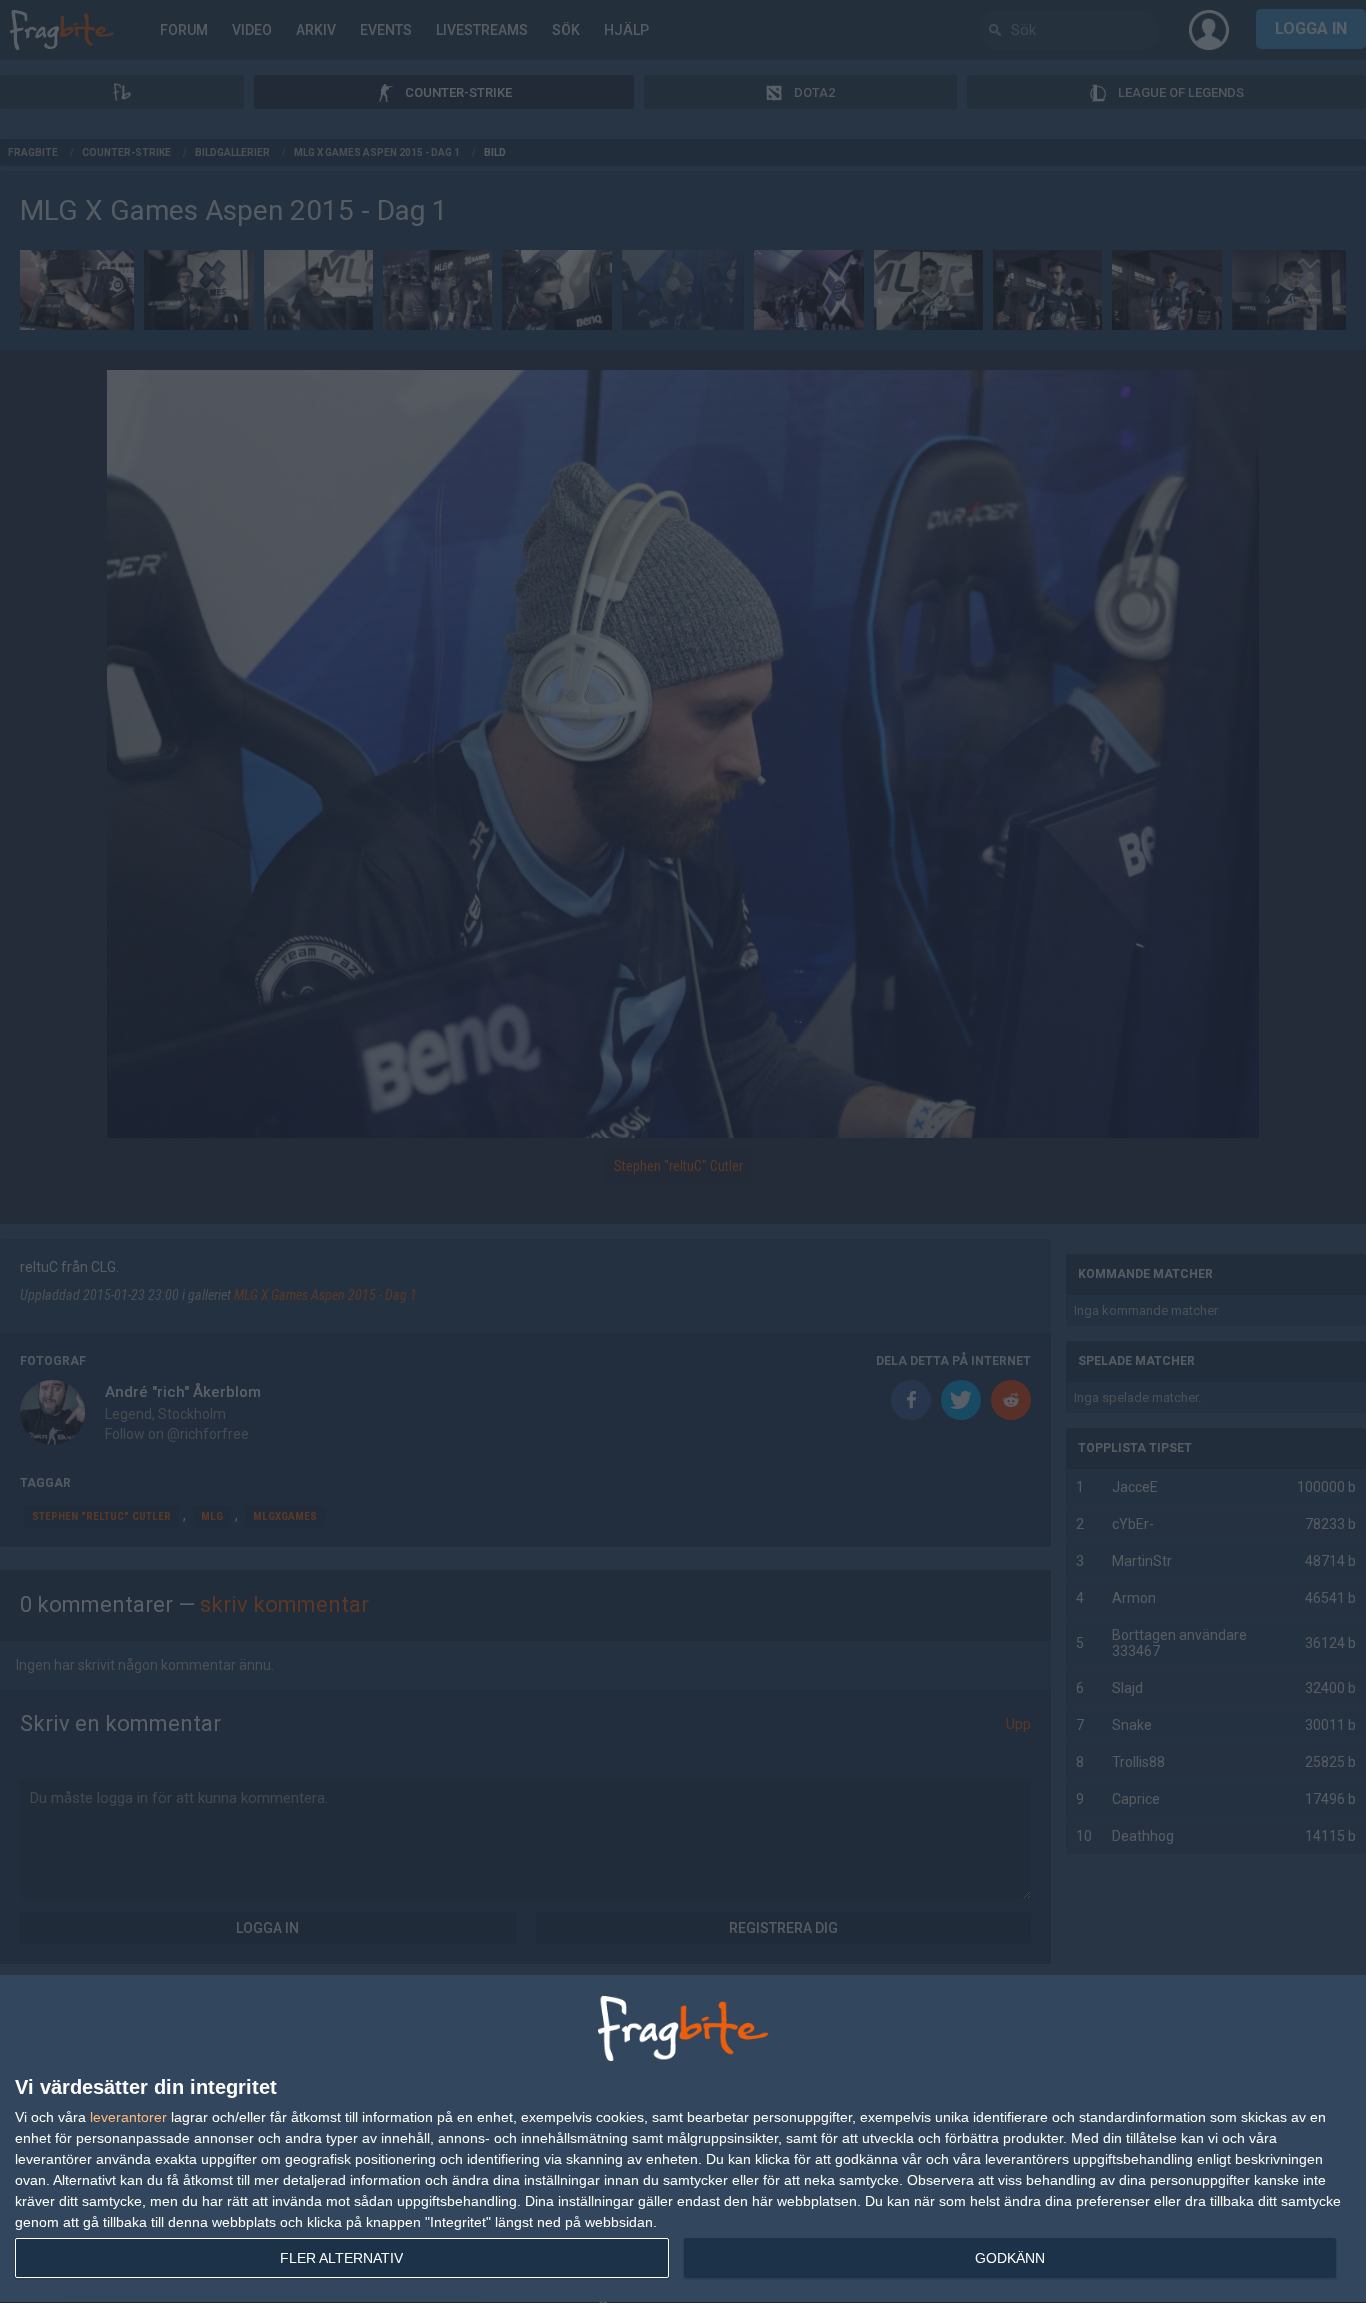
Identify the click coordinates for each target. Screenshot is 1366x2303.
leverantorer (128, 2117)
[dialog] (683, 2139)
